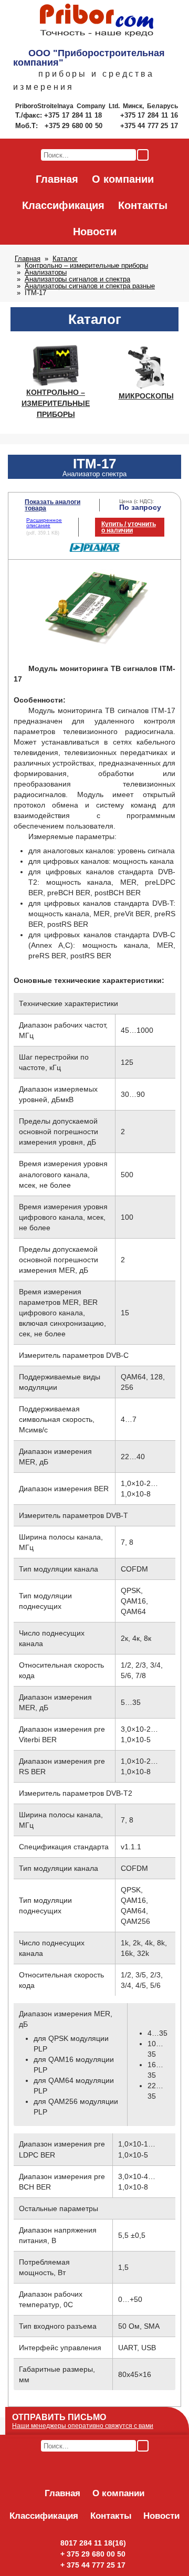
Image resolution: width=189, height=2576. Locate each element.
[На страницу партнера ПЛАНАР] (95, 550)
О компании (123, 179)
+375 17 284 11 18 (74, 115)
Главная (57, 179)
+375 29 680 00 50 (75, 126)
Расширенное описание (44, 523)
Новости (95, 232)
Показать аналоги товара (52, 505)
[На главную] (97, 21)
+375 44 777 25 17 (149, 126)
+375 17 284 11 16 (149, 115)
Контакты (143, 205)
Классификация (63, 205)
